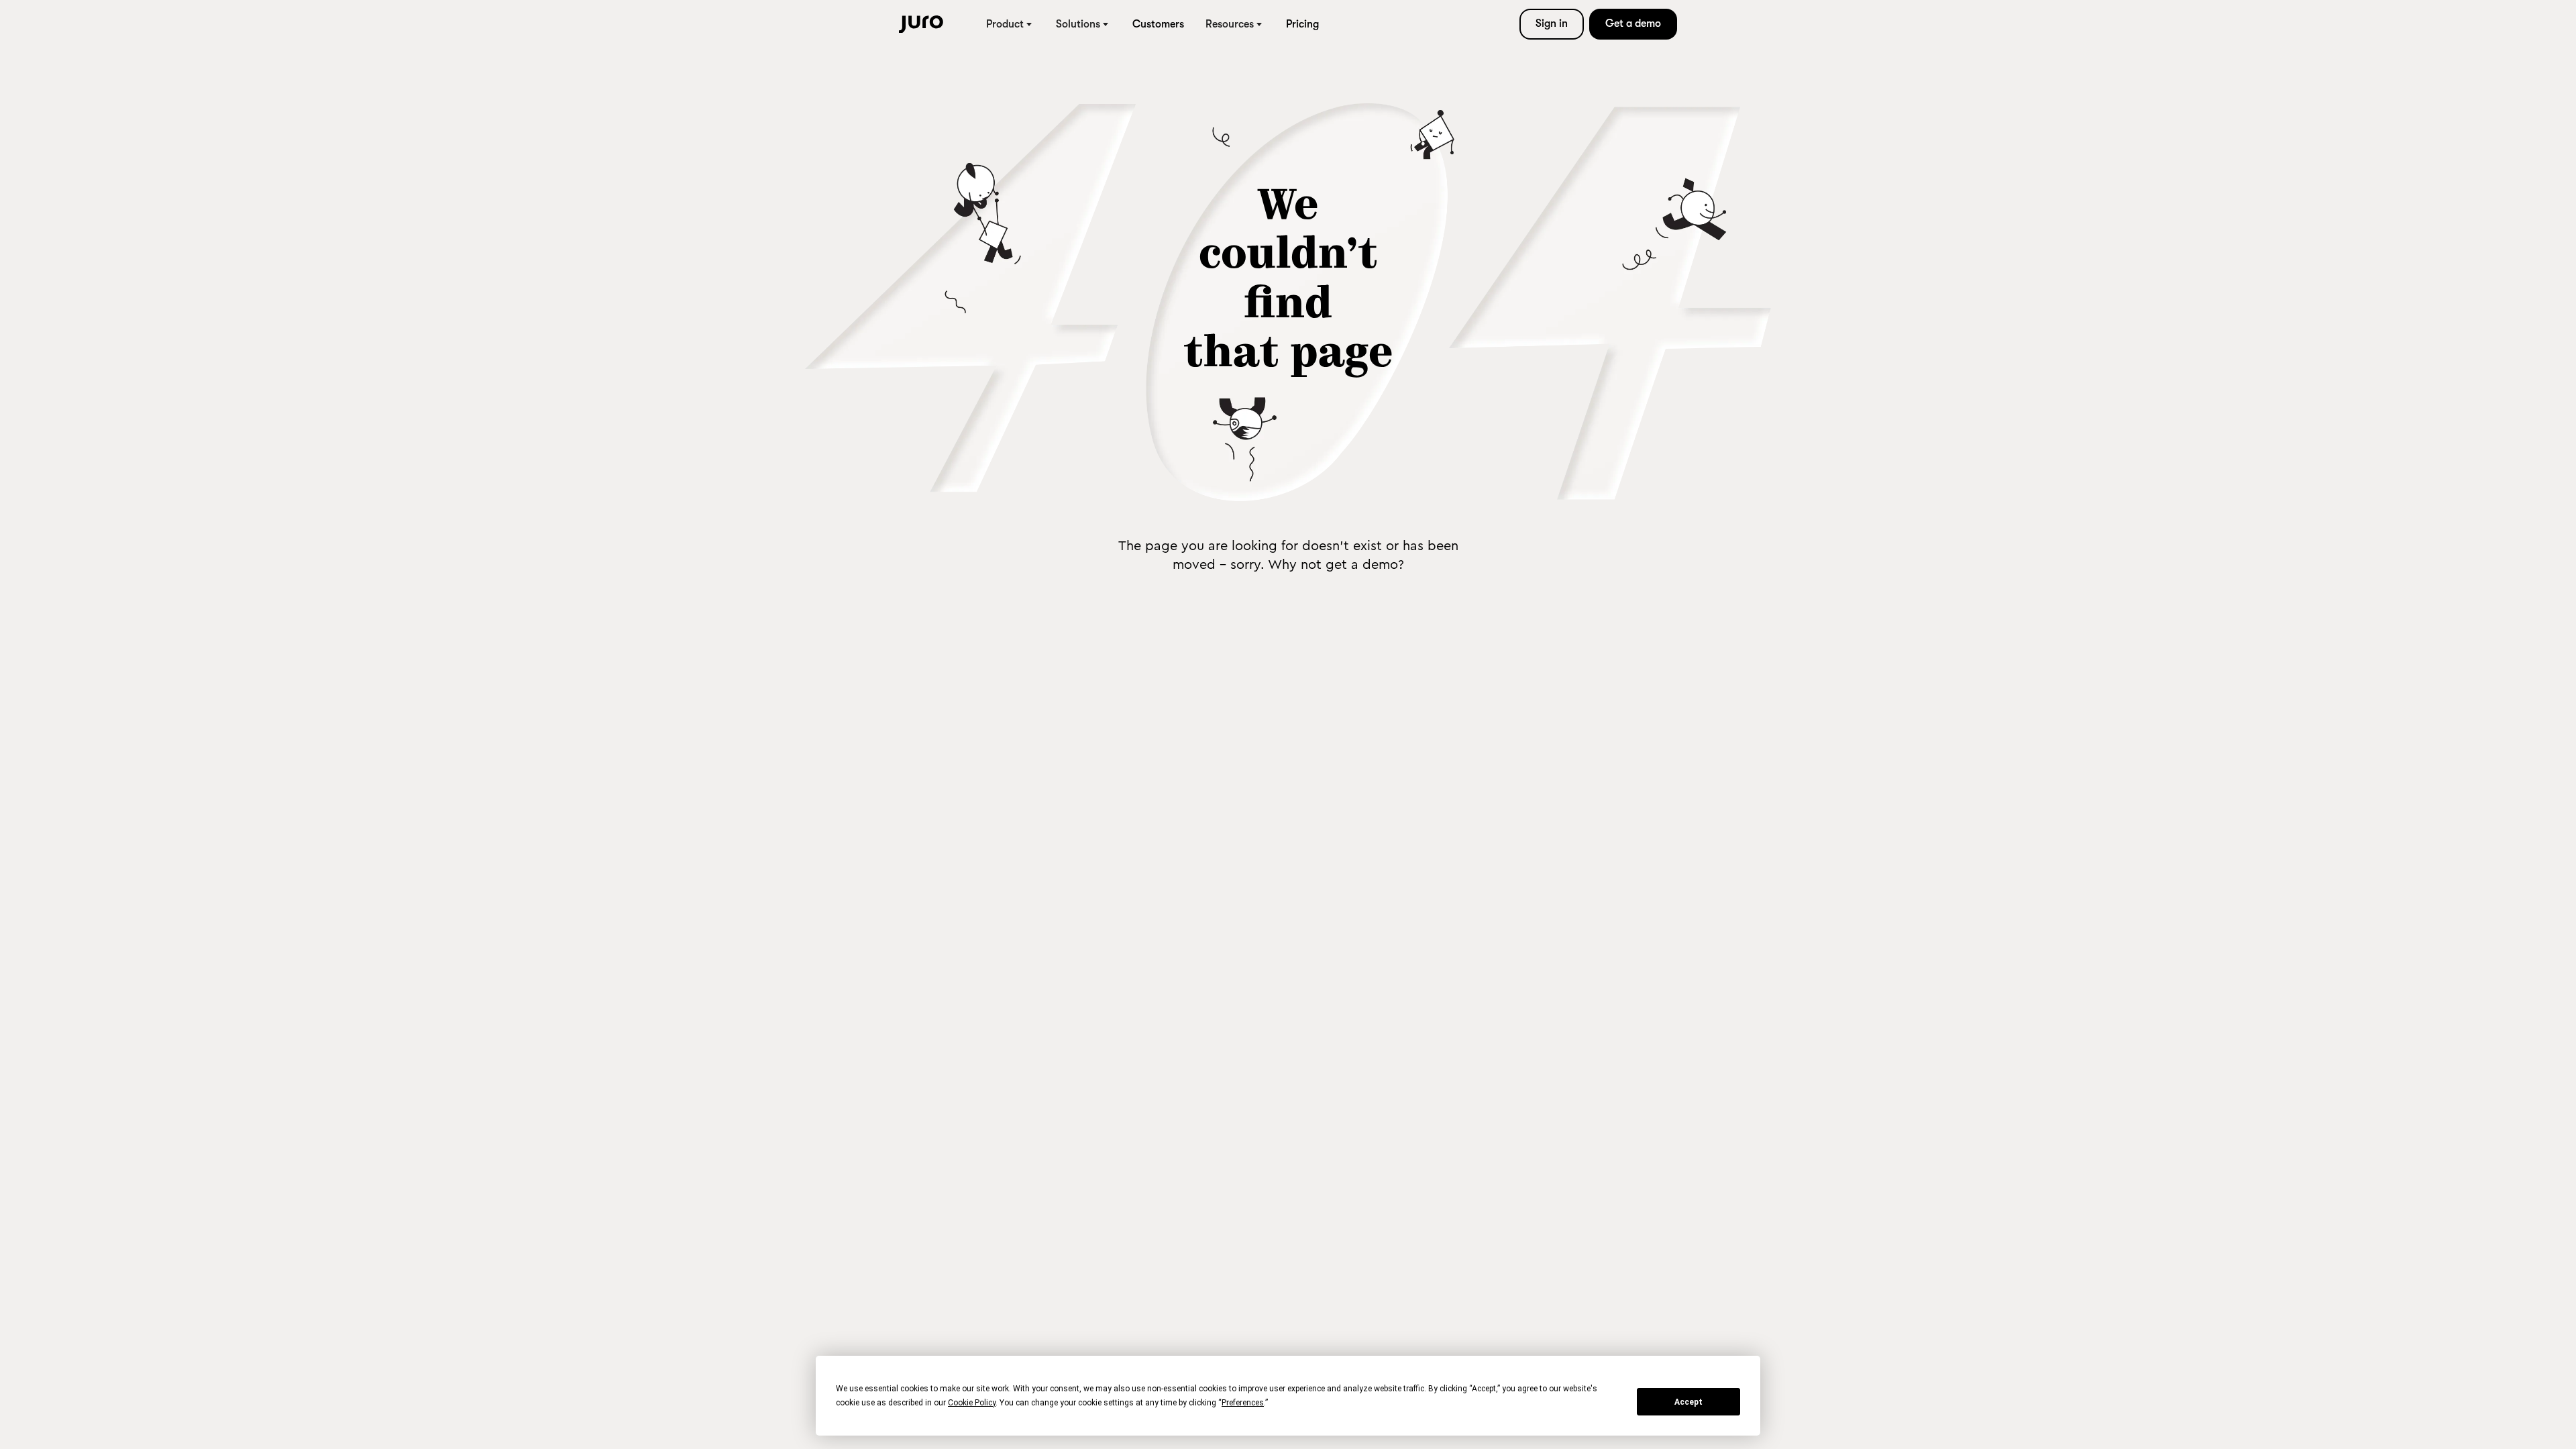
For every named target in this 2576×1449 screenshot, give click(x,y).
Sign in (1552, 23)
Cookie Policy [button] (972, 1403)
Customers (1158, 24)
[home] (921, 24)
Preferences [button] (1243, 1403)
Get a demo (1633, 23)
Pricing (1302, 24)
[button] (1010, 24)
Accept (1688, 1402)
